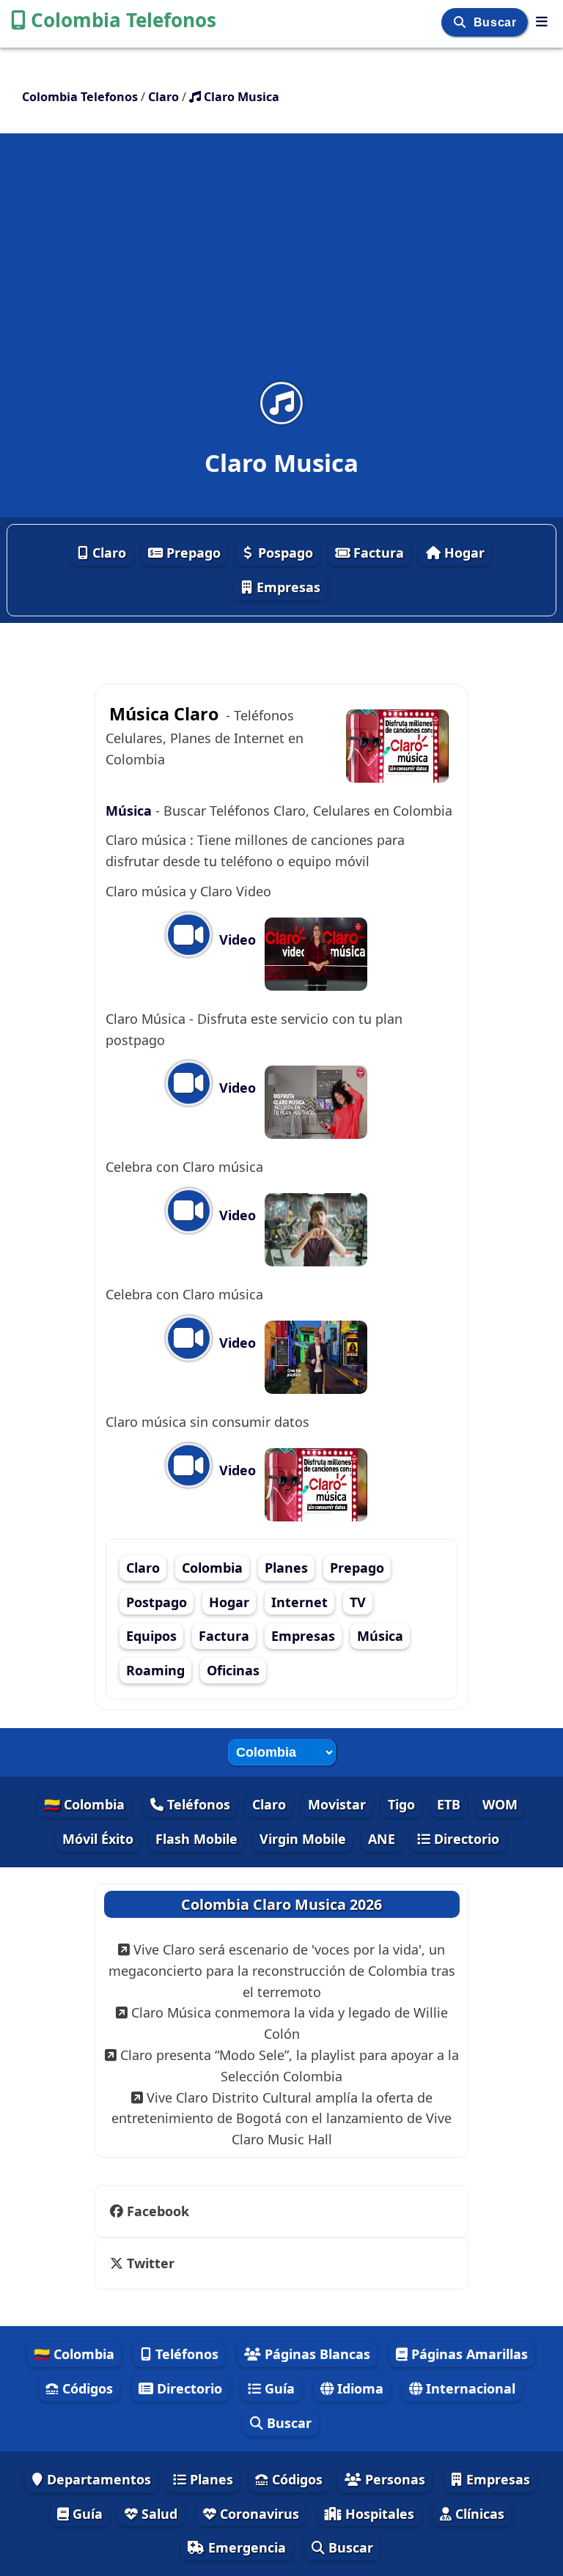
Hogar (463, 553)
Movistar (337, 1804)
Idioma (358, 2388)
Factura (377, 553)
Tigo (401, 1804)
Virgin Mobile (303, 1839)
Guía (278, 2388)
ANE (382, 1839)
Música (130, 811)
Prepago (192, 553)
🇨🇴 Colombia (84, 1804)
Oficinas (233, 1670)
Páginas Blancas (316, 2354)
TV (358, 1602)
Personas (393, 2479)
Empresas (287, 587)
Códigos (86, 2388)
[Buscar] (461, 22)
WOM (500, 1804)
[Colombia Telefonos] (542, 21)
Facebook (158, 2211)
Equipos (151, 1636)
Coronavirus (258, 2514)
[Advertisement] (281, 267)
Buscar (497, 22)
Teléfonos (197, 1804)
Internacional (469, 2388)
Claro (107, 553)
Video (236, 940)
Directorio (465, 1839)
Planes (286, 1568)
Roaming (155, 1670)
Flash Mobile (196, 1839)
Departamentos (97, 2479)
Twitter (151, 2263)
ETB (449, 1804)
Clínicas (478, 2514)
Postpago (157, 1602)
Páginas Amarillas (468, 2354)
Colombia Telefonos (124, 20)
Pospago (284, 553)
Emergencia (245, 2547)
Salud (158, 2514)
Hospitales (378, 2514)
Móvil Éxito (98, 1839)
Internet (299, 1602)
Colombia (212, 1568)
